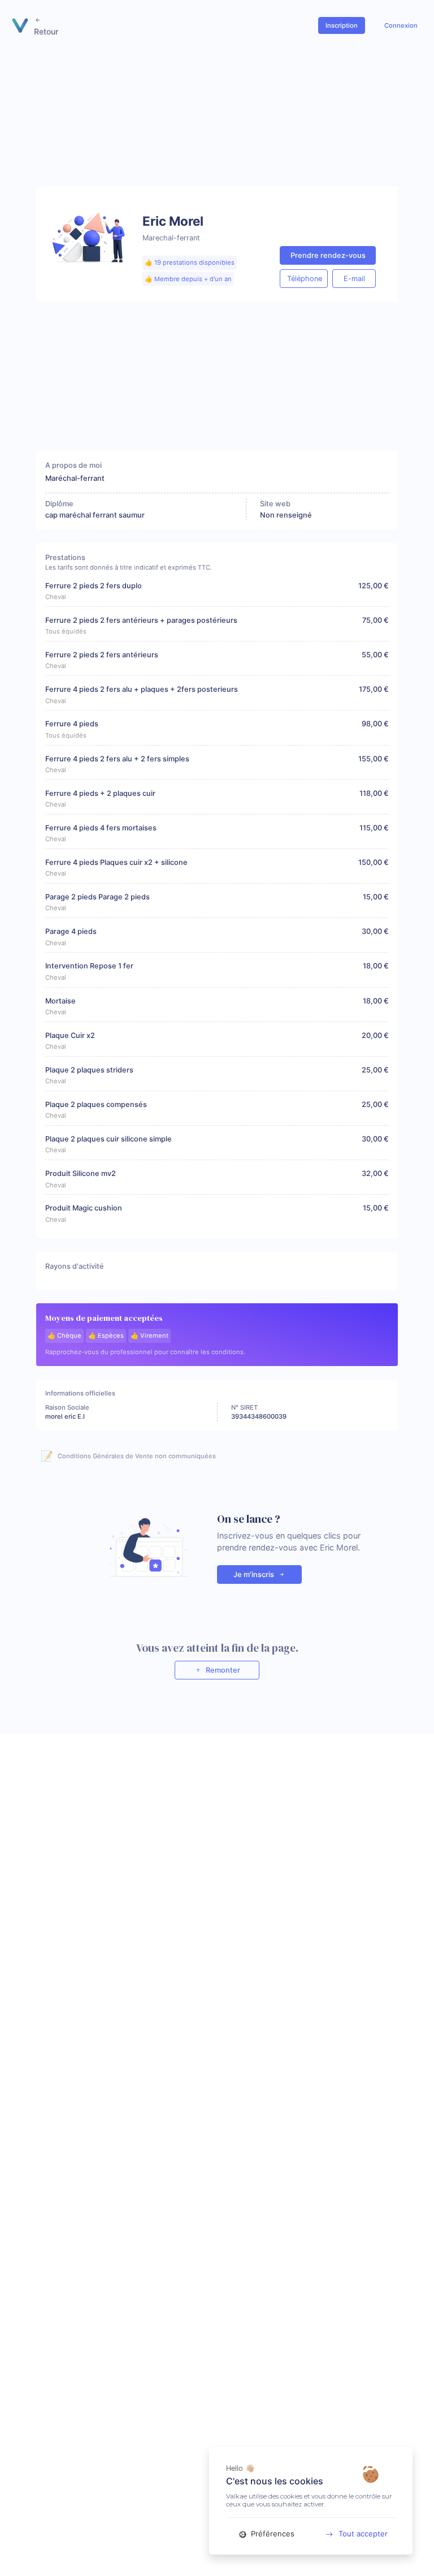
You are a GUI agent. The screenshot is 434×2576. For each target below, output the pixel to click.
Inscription (342, 25)
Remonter (222, 1670)
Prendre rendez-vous (328, 255)
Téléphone (305, 279)
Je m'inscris (255, 1575)
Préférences (272, 2534)
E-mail (354, 279)
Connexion (401, 25)
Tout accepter (363, 2534)
